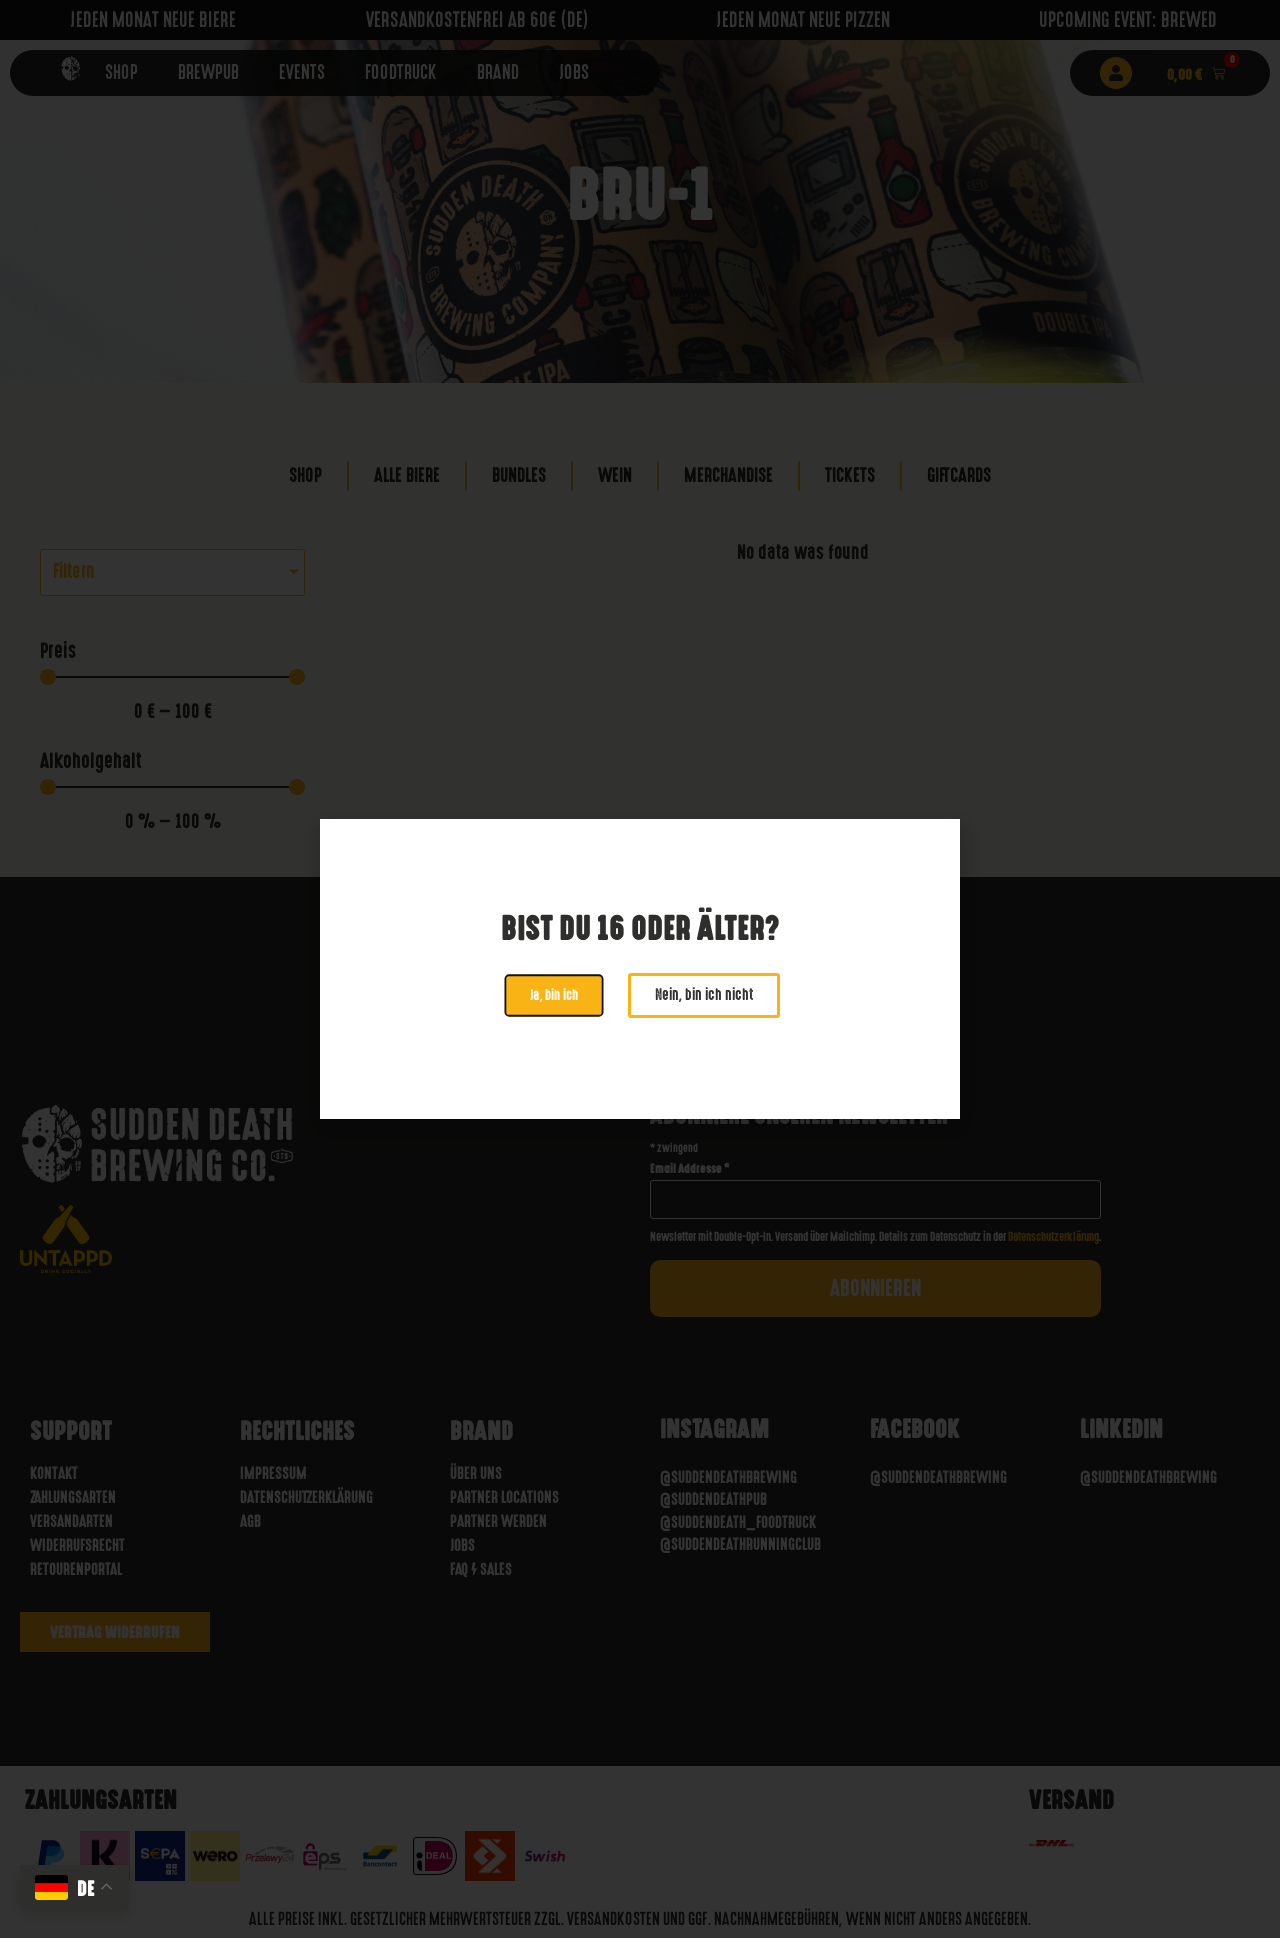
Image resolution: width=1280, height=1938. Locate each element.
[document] (640, 969)
